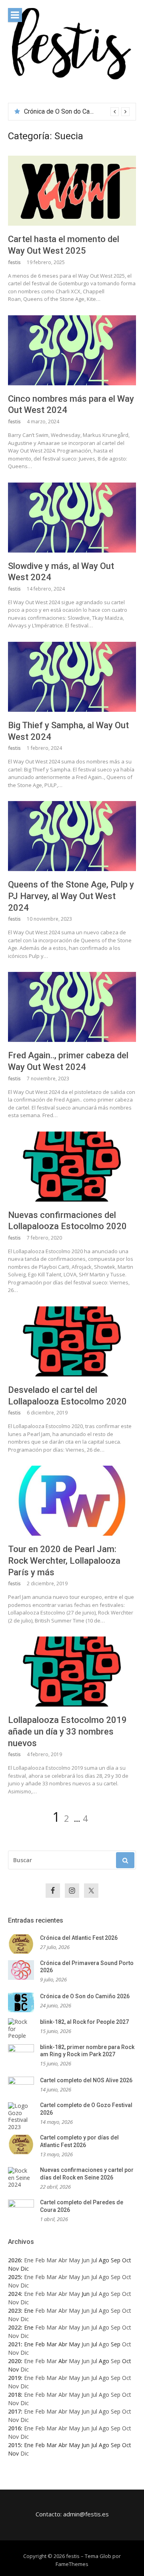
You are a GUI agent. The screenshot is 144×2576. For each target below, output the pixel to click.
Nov (13, 2285)
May (74, 2260)
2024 (14, 2294)
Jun (86, 2260)
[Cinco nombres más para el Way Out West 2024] (72, 350)
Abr (63, 2260)
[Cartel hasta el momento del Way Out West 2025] (72, 191)
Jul (94, 2260)
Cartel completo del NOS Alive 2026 (86, 2080)
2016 (14, 2428)
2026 (14, 2260)
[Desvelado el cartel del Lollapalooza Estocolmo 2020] (72, 1341)
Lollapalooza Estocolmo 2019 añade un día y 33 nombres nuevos (67, 1731)
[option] (77, 112)
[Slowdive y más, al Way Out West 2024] (72, 518)
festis (14, 262)
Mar (52, 2260)
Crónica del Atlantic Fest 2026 (79, 1938)
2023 (14, 2311)
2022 (14, 2327)
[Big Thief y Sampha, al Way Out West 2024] (72, 677)
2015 (14, 2445)
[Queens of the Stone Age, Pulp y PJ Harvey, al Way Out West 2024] (72, 836)
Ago (104, 2277)
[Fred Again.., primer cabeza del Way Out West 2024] (72, 1007)
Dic (25, 2285)
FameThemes (72, 2564)
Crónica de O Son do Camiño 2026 (85, 1996)
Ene (29, 2260)
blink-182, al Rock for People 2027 (73, 111)
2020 (14, 2361)
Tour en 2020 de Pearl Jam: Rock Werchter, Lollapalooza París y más (64, 1560)
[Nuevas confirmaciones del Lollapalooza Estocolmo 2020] (72, 1167)
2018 (14, 2395)
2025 (14, 2277)
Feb (40, 2260)
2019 (14, 2378)
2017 (14, 2411)
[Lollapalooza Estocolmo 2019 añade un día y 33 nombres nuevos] (72, 1672)
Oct (127, 2277)
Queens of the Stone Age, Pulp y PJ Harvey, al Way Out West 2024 (71, 896)
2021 (14, 2344)
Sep (116, 2277)
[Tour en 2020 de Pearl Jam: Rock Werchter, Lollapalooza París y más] (72, 1501)
